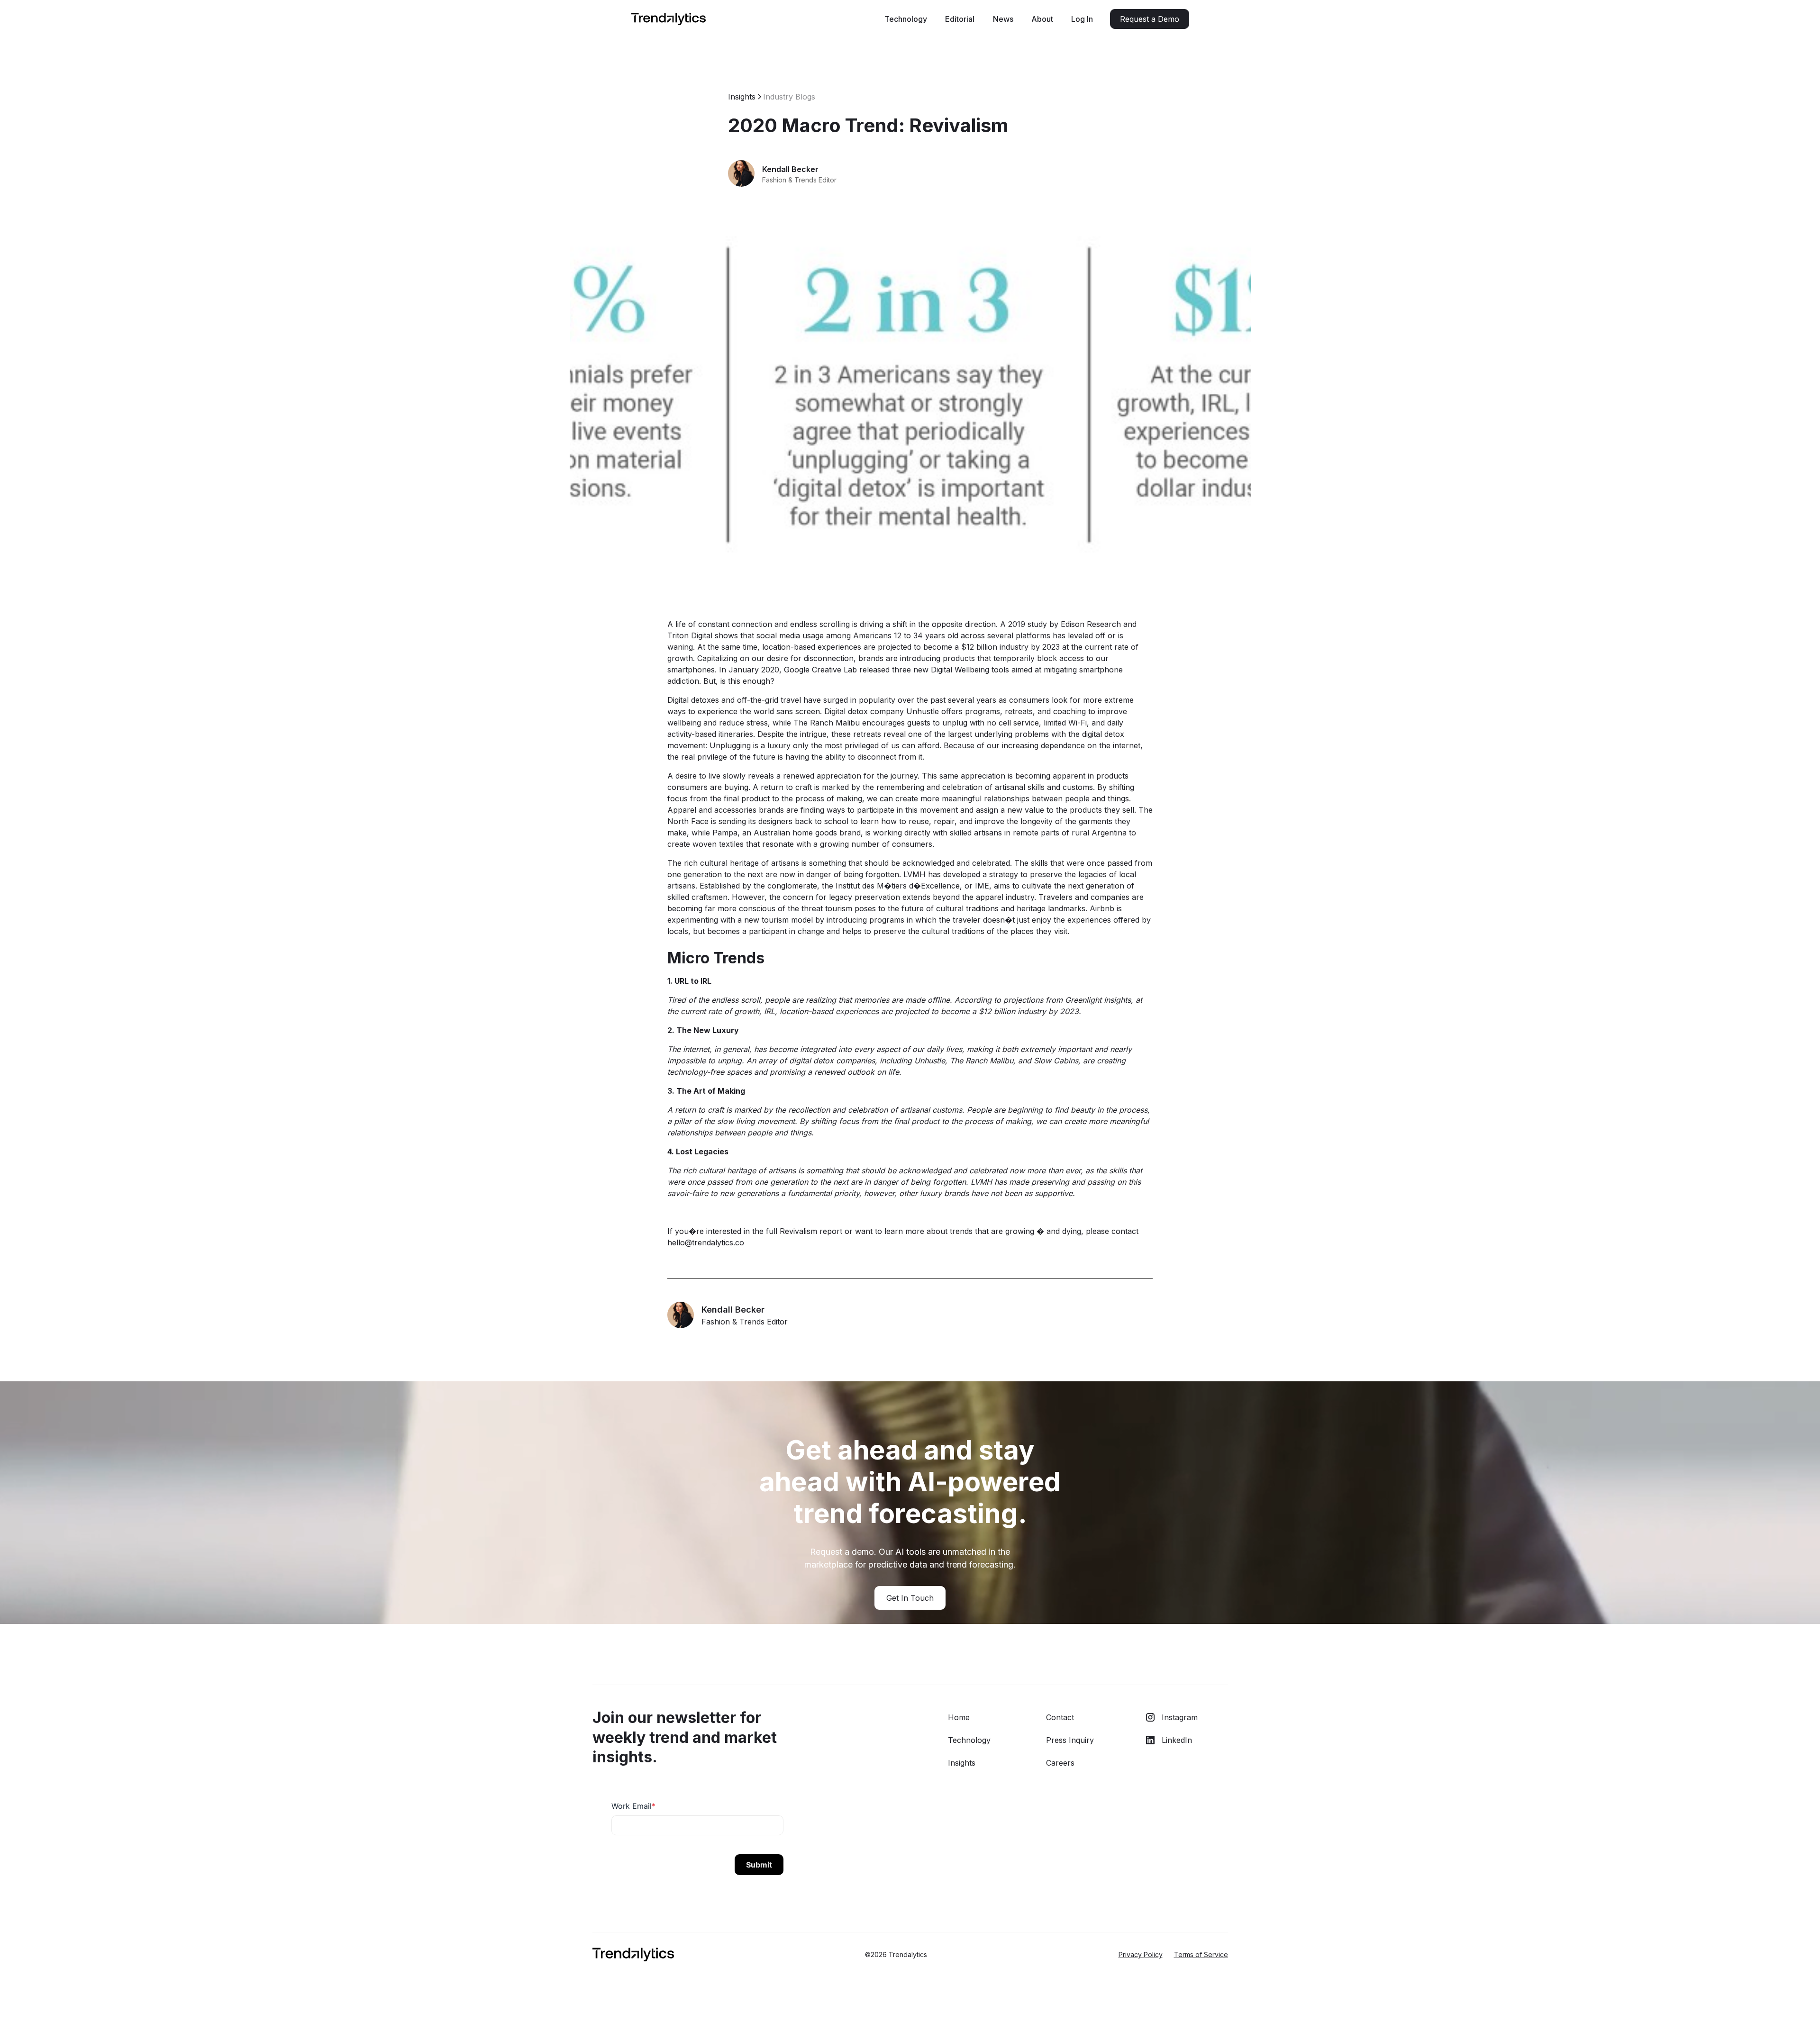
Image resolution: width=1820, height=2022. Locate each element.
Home (959, 1717)
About (1042, 19)
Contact (1060, 1717)
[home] (669, 19)
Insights (962, 1763)
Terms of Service (1201, 1954)
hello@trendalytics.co (706, 1242)
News (1003, 19)
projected (895, 647)
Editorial (960, 19)
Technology (906, 19)
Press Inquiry (1070, 1740)
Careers (1060, 1763)
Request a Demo (1150, 19)
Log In (1082, 19)
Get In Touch (910, 1598)
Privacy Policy (1141, 1954)
